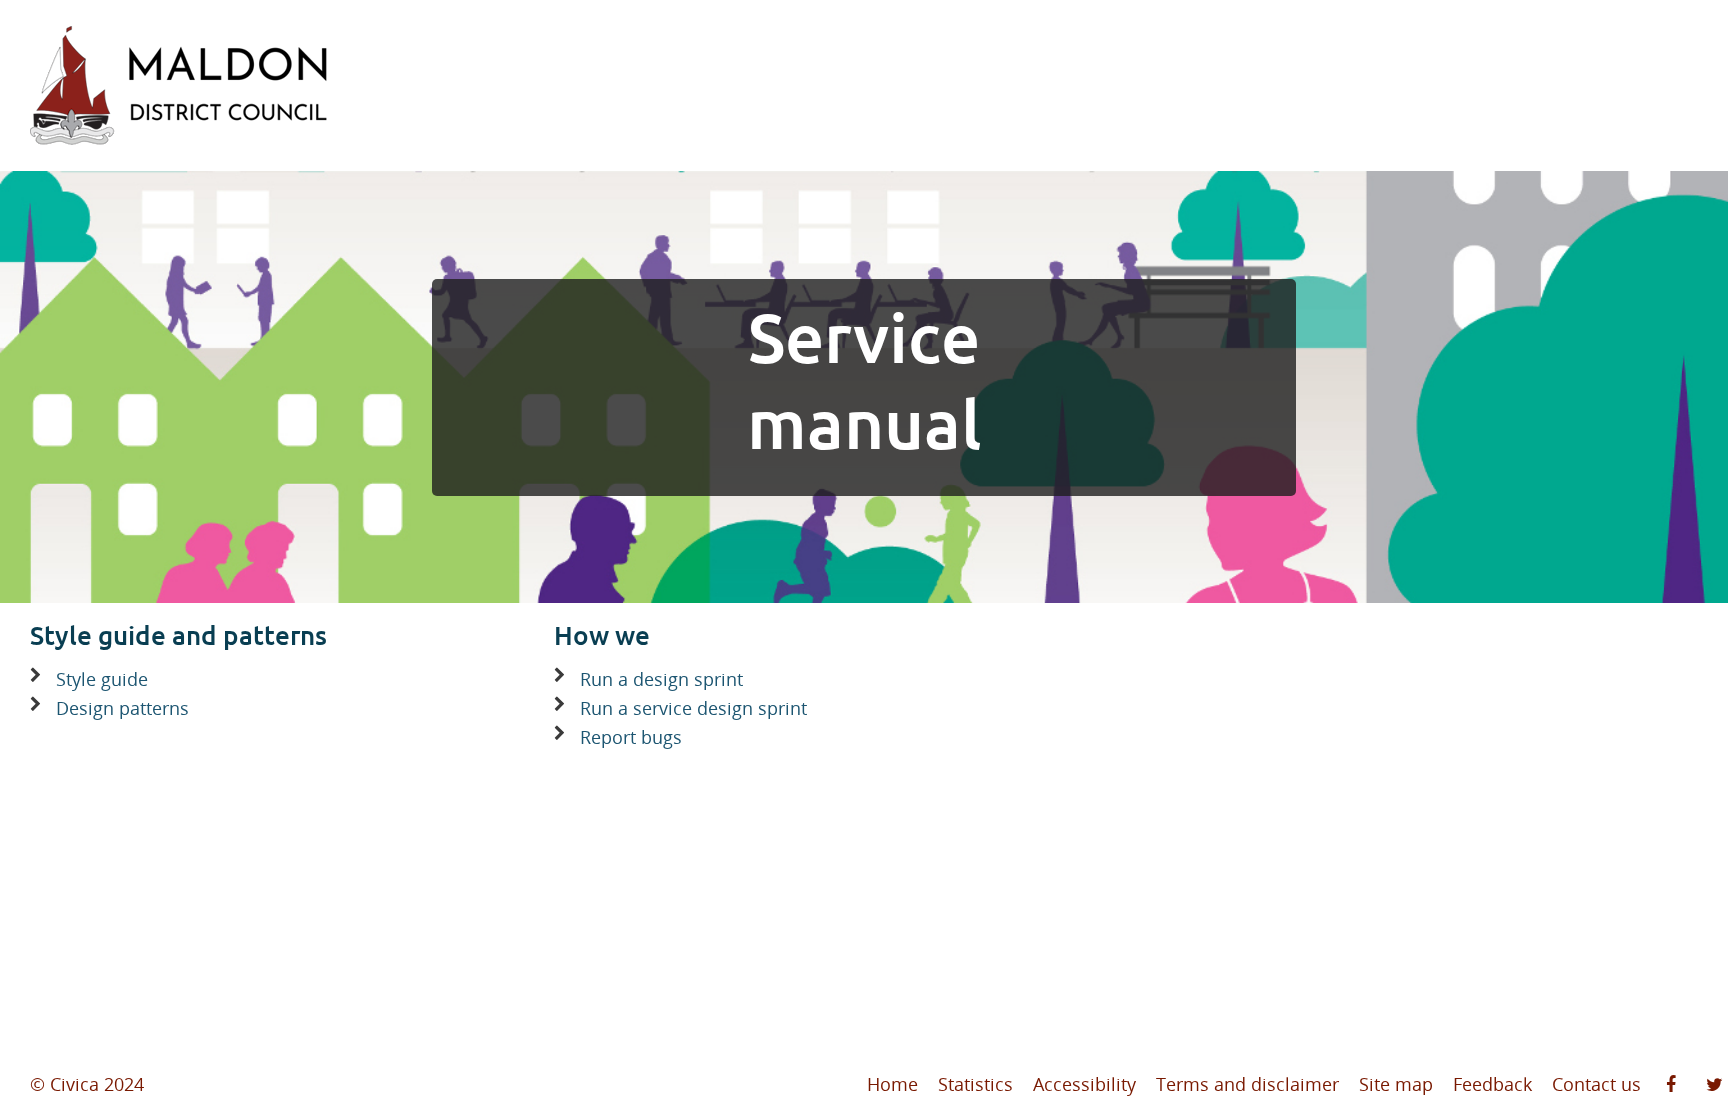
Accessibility (1084, 1084)
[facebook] (1671, 1085)
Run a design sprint (661, 679)
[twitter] (1714, 1085)
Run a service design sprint (693, 708)
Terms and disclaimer (1247, 1084)
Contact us (1596, 1084)
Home (892, 1084)
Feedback (1492, 1084)
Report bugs (631, 737)
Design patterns (122, 708)
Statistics (975, 1084)
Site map (1396, 1084)
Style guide (102, 679)
